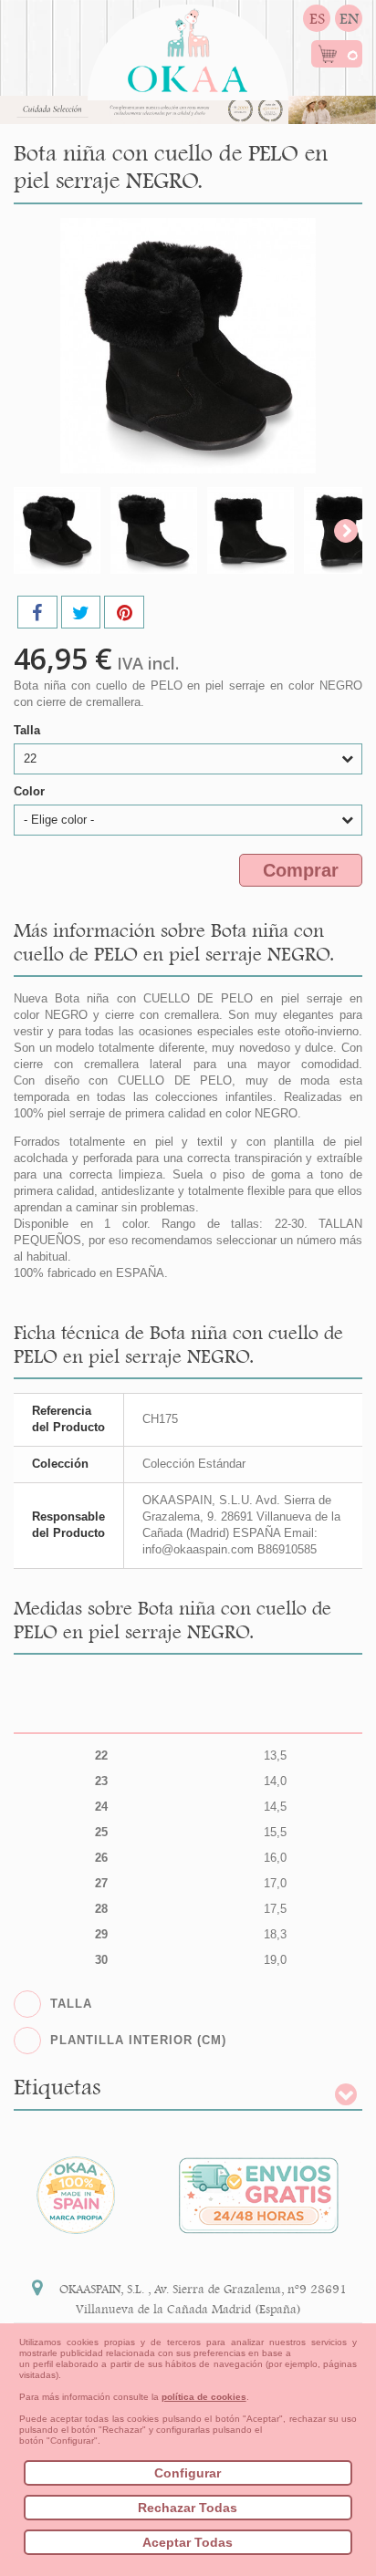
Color (31, 791)
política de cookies (204, 2397)
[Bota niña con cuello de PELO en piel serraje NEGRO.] (57, 530)
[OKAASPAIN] (188, 46)
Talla (29, 730)
